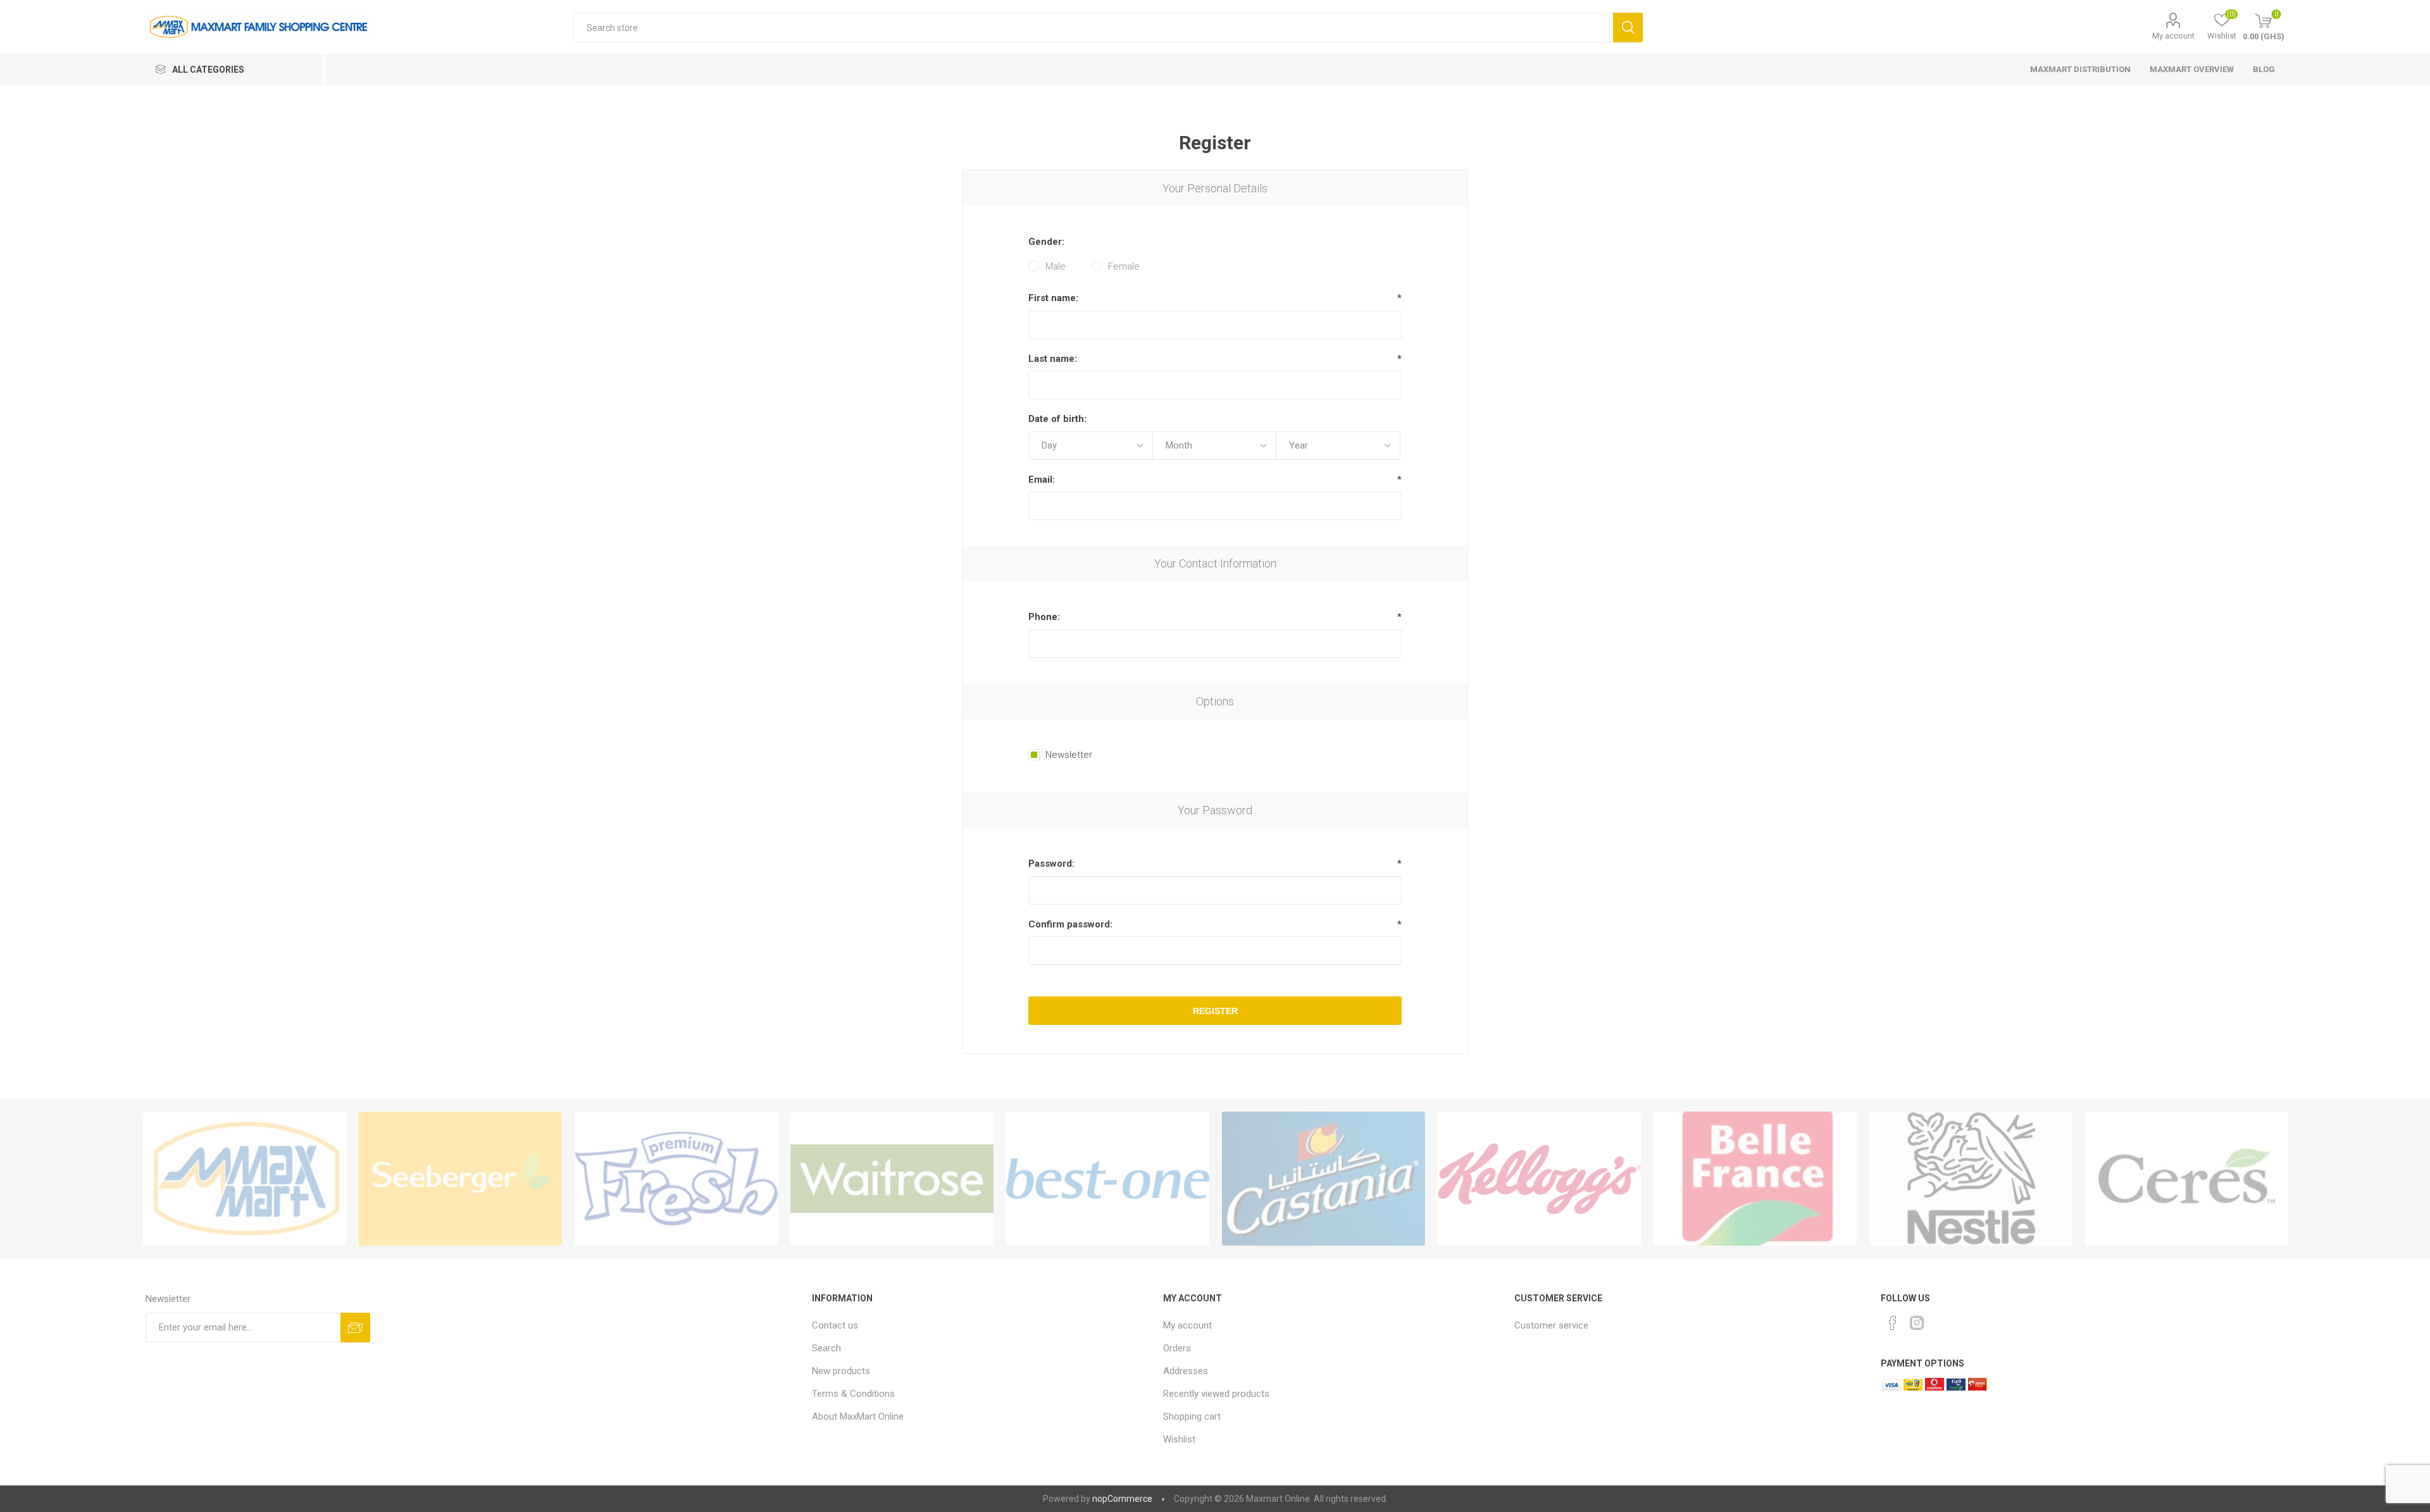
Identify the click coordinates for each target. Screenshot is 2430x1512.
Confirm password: (1070, 924)
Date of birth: (1057, 419)
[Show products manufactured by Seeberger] (460, 1179)
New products (841, 1371)
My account (2173, 36)
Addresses (1186, 1371)
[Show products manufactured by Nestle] (1971, 1179)
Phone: (1044, 617)
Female (1124, 266)
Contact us (835, 1325)
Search (1628, 28)
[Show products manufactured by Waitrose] (892, 1179)
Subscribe (355, 1328)
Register (1215, 1011)
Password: (1051, 864)
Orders (1177, 1348)
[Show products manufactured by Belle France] (1755, 1179)
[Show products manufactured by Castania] (1324, 1179)
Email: (1042, 480)
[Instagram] (1917, 1323)
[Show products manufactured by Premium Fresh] (676, 1179)
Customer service (1551, 1325)
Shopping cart (1192, 1416)
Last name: (1053, 359)
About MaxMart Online (858, 1416)
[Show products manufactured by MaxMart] (245, 1179)
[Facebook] (1893, 1323)
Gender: (1046, 242)
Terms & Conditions (853, 1394)
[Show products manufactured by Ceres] (2187, 1179)
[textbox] (1093, 28)
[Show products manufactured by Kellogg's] (1539, 1179)
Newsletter (1069, 755)
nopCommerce (1122, 1499)
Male (1056, 266)
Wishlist (1179, 1439)
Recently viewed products (1216, 1394)
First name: (1053, 298)
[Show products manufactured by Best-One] (1108, 1179)
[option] (245, 1179)
